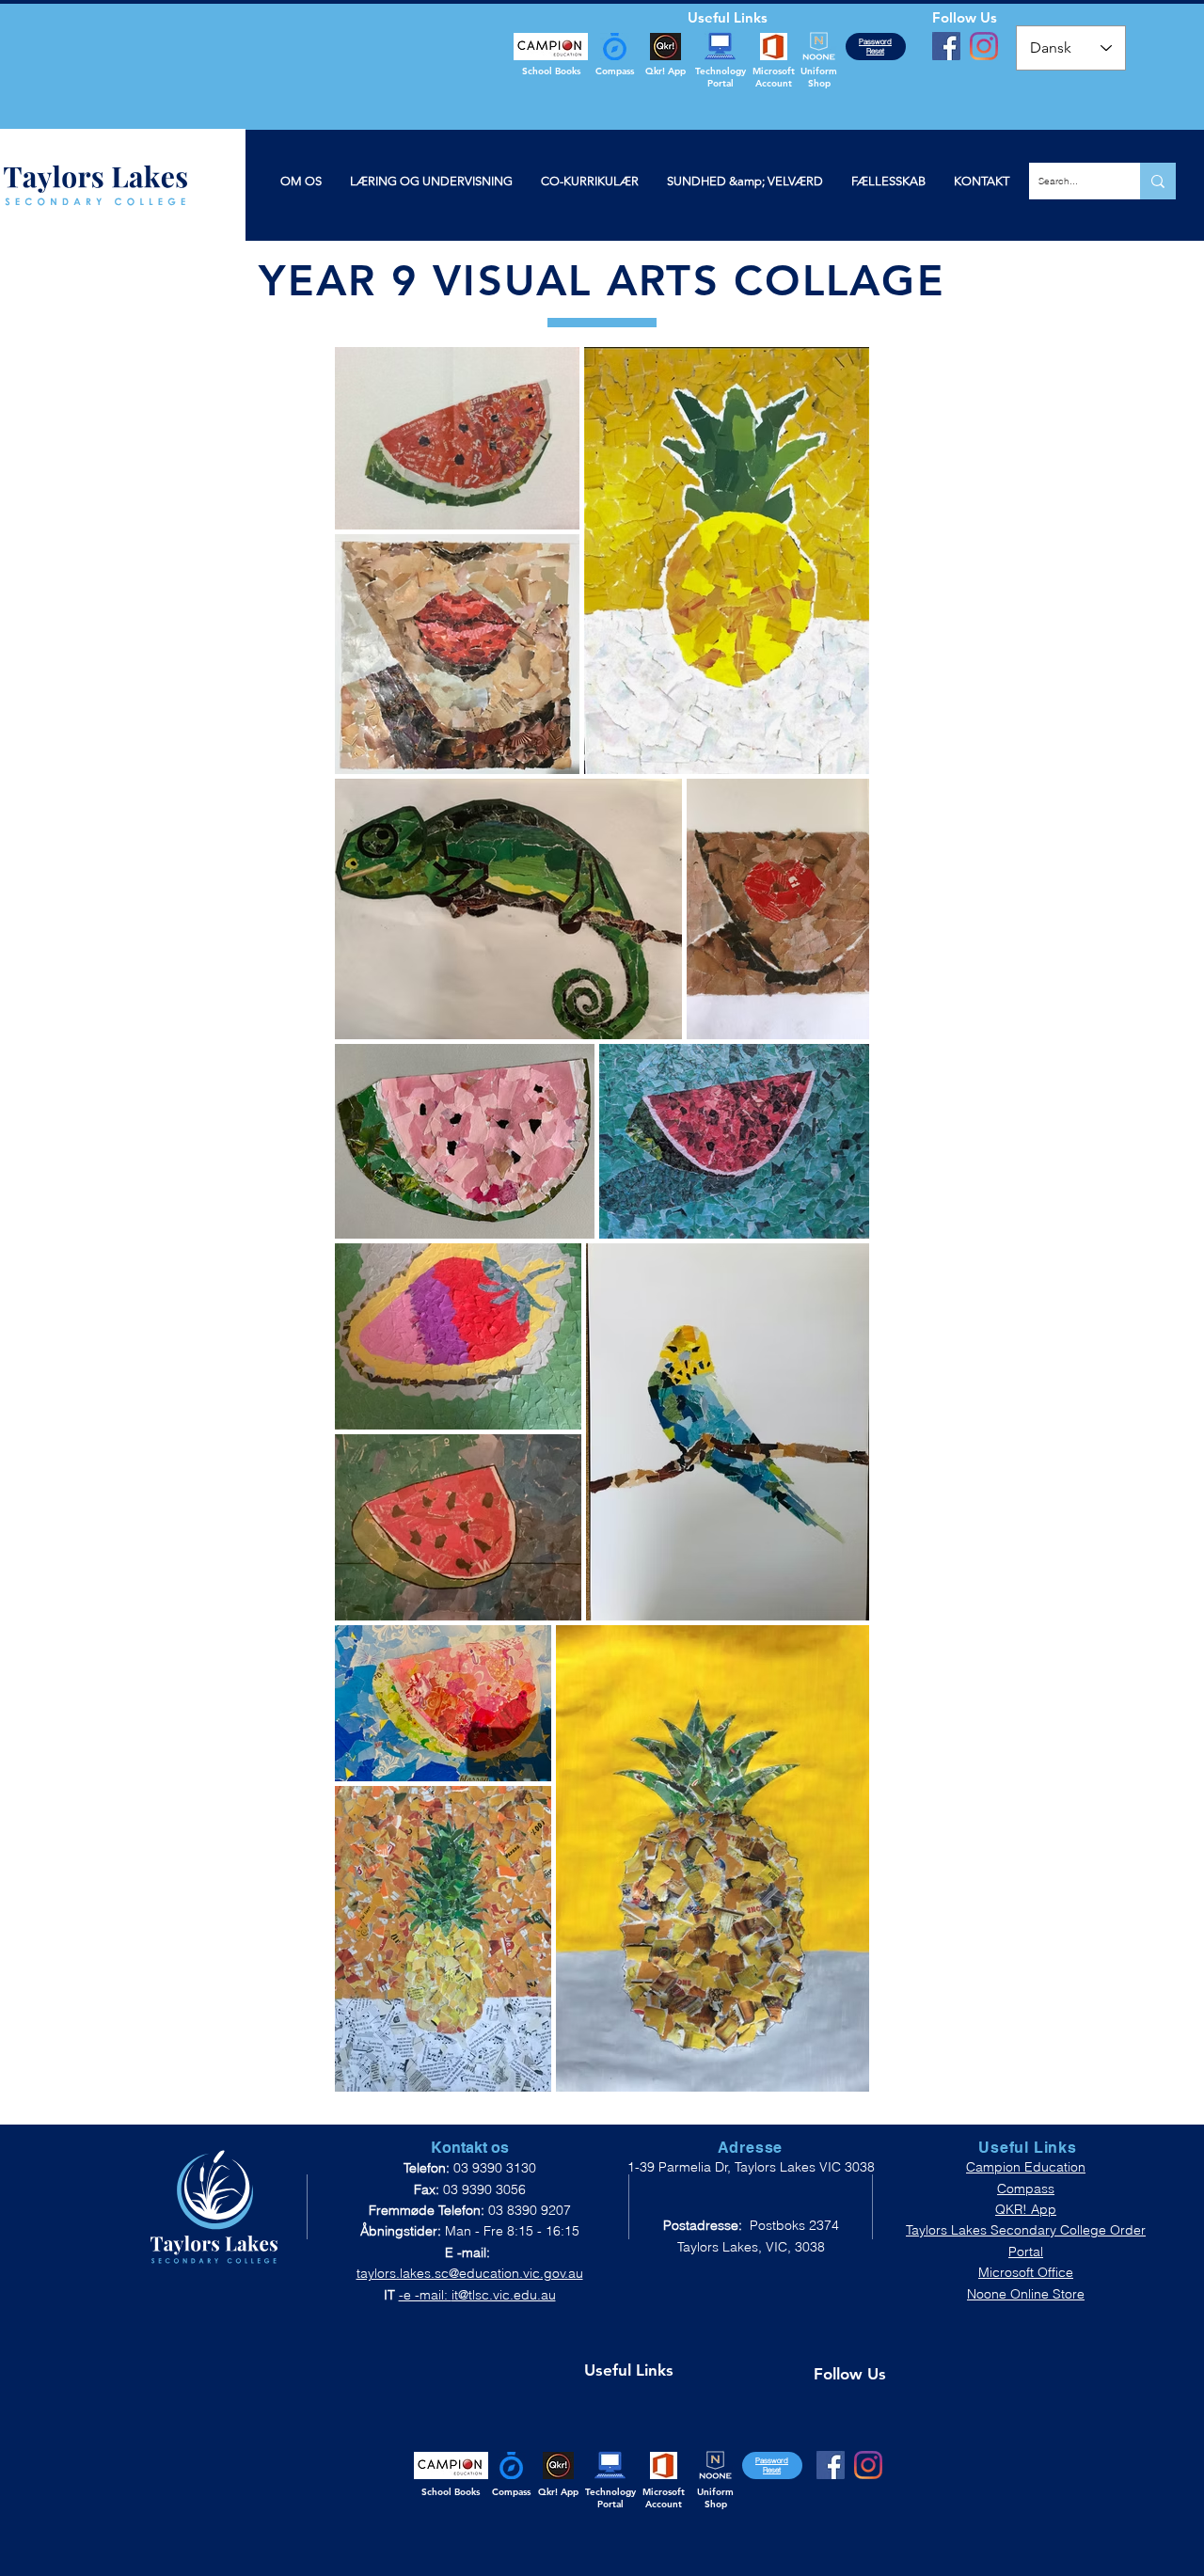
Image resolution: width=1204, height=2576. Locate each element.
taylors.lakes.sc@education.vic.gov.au (470, 2273)
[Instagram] (984, 46)
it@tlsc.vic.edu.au (504, 2295)
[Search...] (1158, 181)
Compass (1026, 2189)
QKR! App (1026, 2209)
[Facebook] (946, 46)
